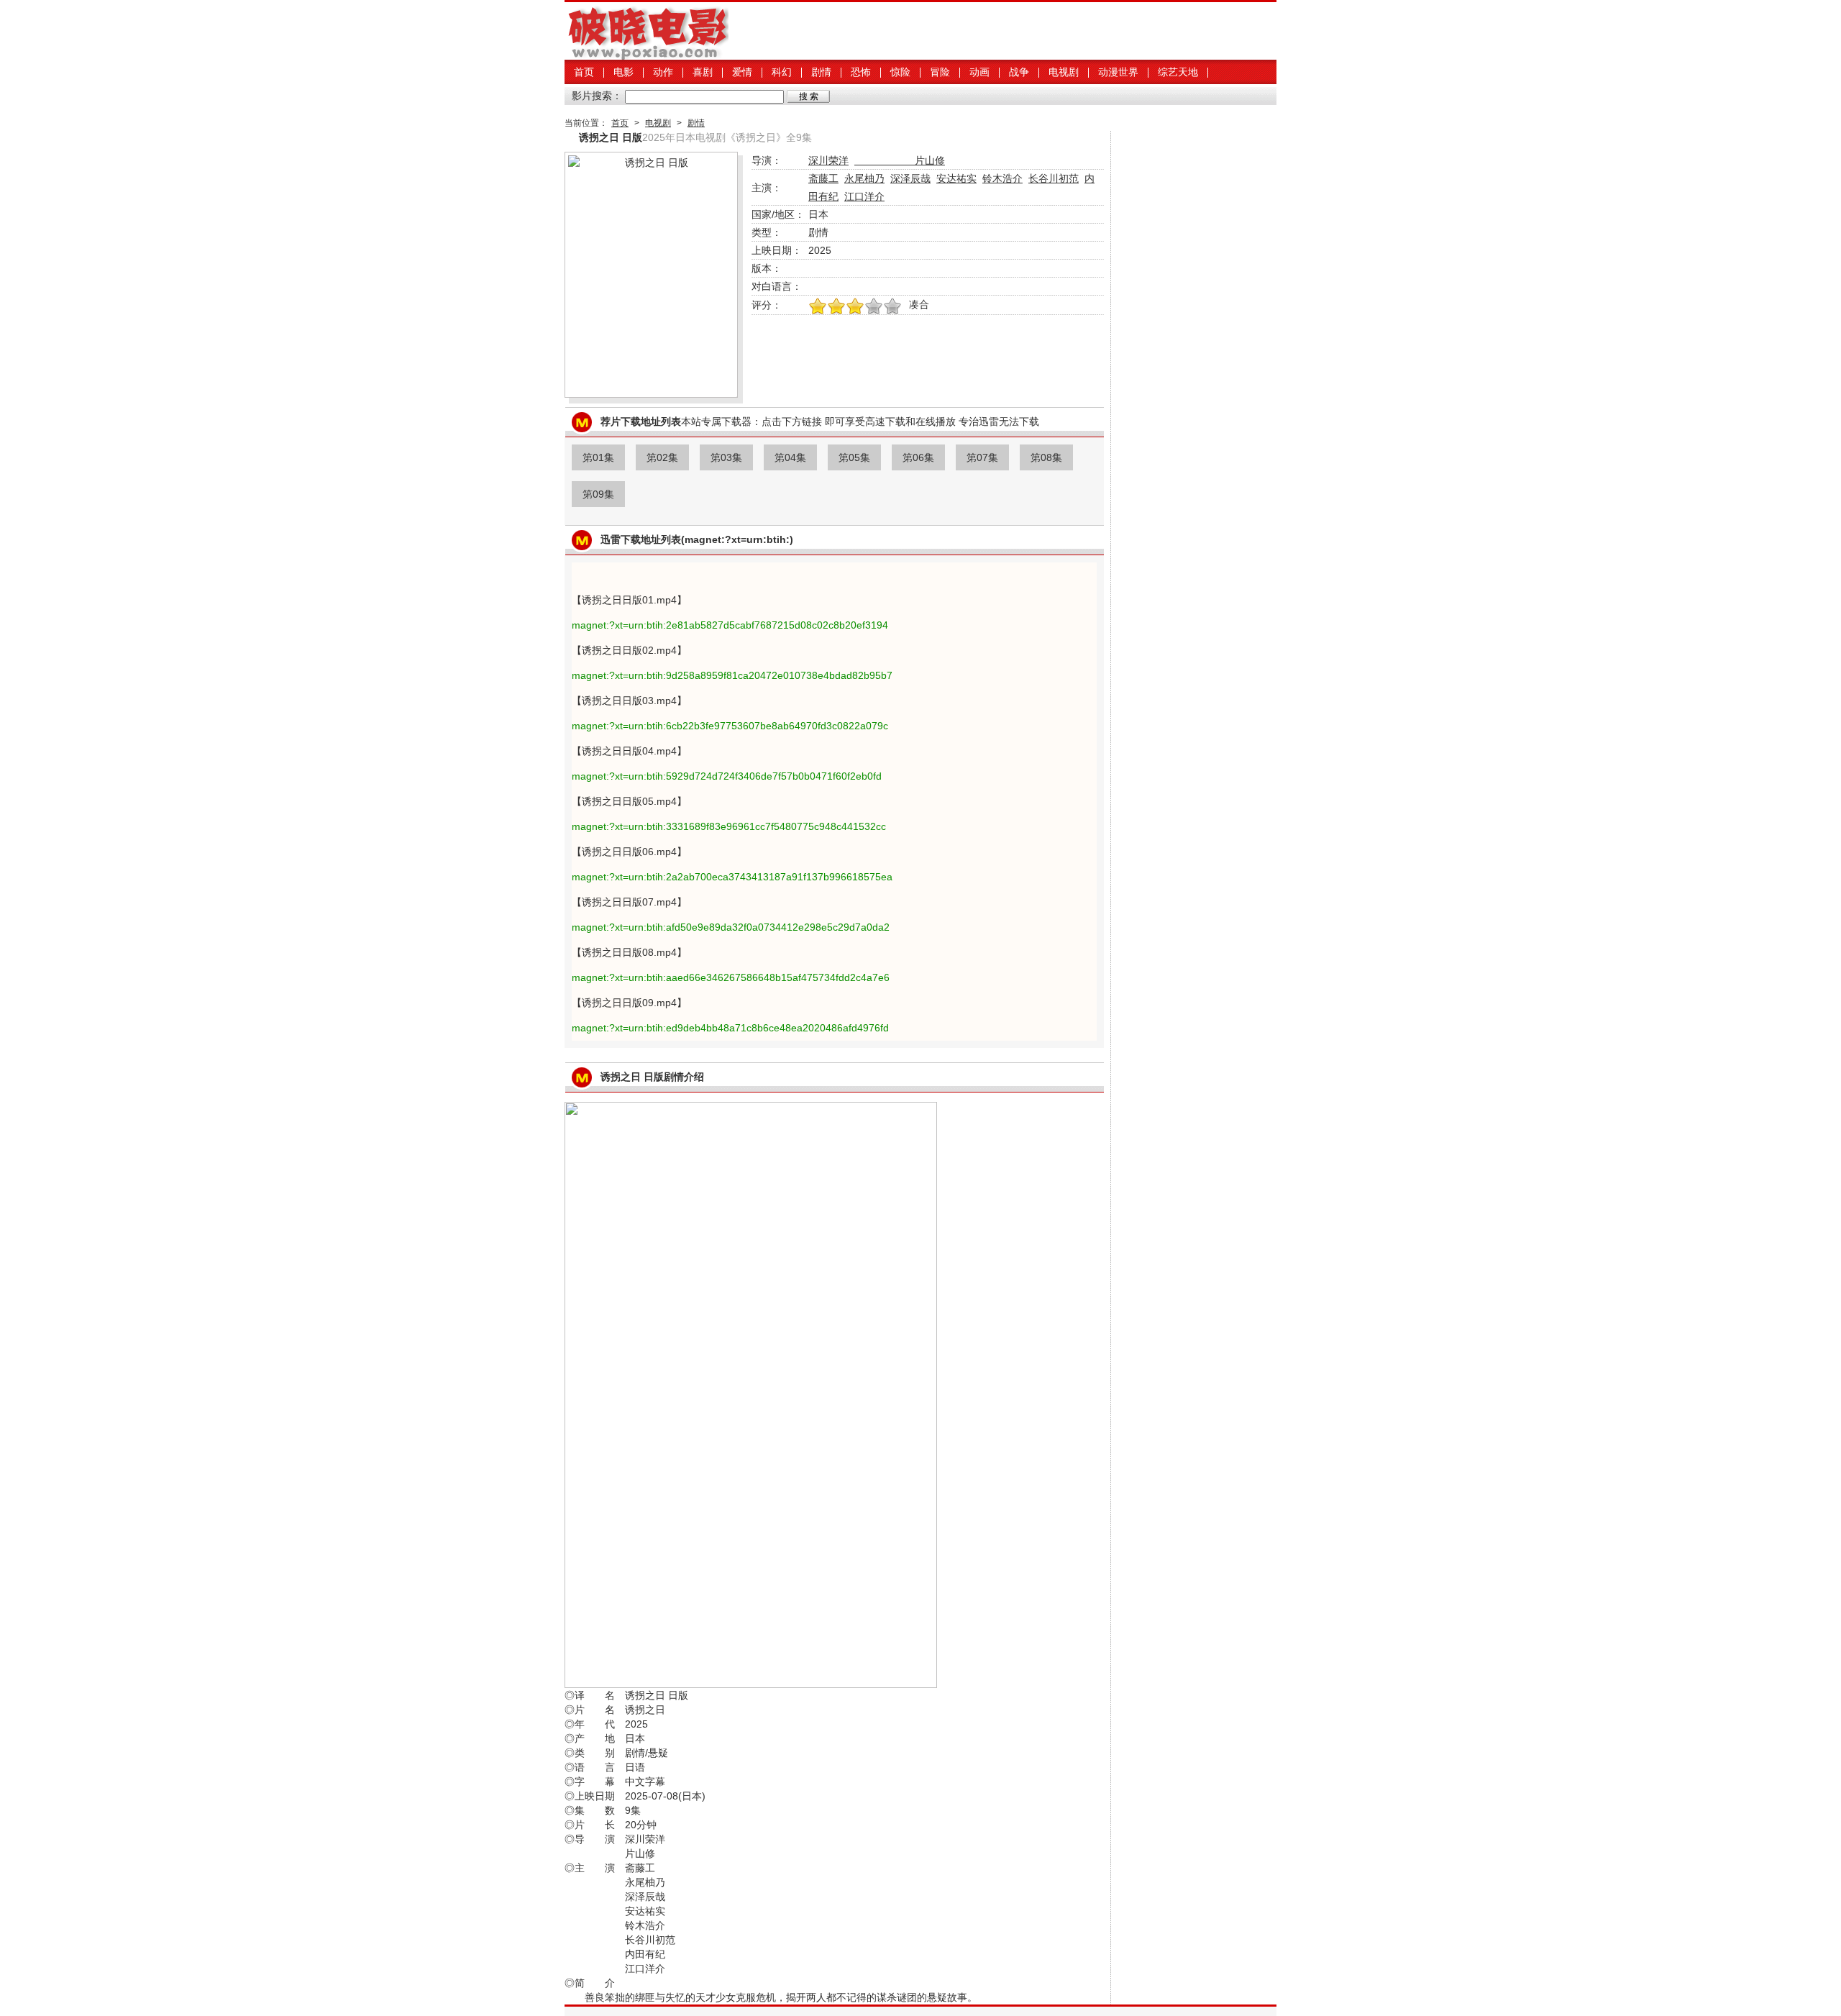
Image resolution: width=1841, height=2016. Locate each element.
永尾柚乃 (864, 178)
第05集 (854, 457)
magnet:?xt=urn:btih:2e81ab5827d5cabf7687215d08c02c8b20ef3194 (730, 625)
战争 (1019, 72)
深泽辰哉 (910, 178)
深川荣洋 (828, 160)
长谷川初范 (1054, 178)
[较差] (892, 307)
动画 (979, 72)
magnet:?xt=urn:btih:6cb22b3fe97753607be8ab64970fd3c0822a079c (730, 726)
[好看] (855, 307)
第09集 (598, 494)
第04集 (790, 457)
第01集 (598, 457)
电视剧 (1064, 72)
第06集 (918, 457)
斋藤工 (823, 178)
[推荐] (818, 307)
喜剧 (703, 72)
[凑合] (874, 307)
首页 (584, 72)
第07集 (982, 457)
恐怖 (861, 72)
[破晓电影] (647, 56)
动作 (663, 72)
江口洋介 (864, 196)
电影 (623, 72)
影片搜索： (597, 96)
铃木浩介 (1002, 178)
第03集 (726, 457)
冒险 (940, 72)
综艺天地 (1178, 72)
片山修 (900, 160)
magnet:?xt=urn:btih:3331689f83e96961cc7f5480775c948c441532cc (729, 826)
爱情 (742, 72)
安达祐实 (956, 178)
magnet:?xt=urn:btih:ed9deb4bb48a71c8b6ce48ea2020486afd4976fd (730, 1028)
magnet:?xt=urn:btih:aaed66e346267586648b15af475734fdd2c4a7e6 (731, 977)
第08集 (1046, 457)
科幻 (782, 72)
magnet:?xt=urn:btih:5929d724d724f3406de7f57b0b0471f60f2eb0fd (727, 776)
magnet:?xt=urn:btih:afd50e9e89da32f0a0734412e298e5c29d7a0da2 (731, 927)
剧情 (821, 72)
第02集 (662, 457)
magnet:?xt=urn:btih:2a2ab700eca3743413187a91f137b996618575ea (732, 877)
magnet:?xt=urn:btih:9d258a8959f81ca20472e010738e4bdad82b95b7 (732, 675)
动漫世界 (1118, 72)
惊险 (900, 72)
